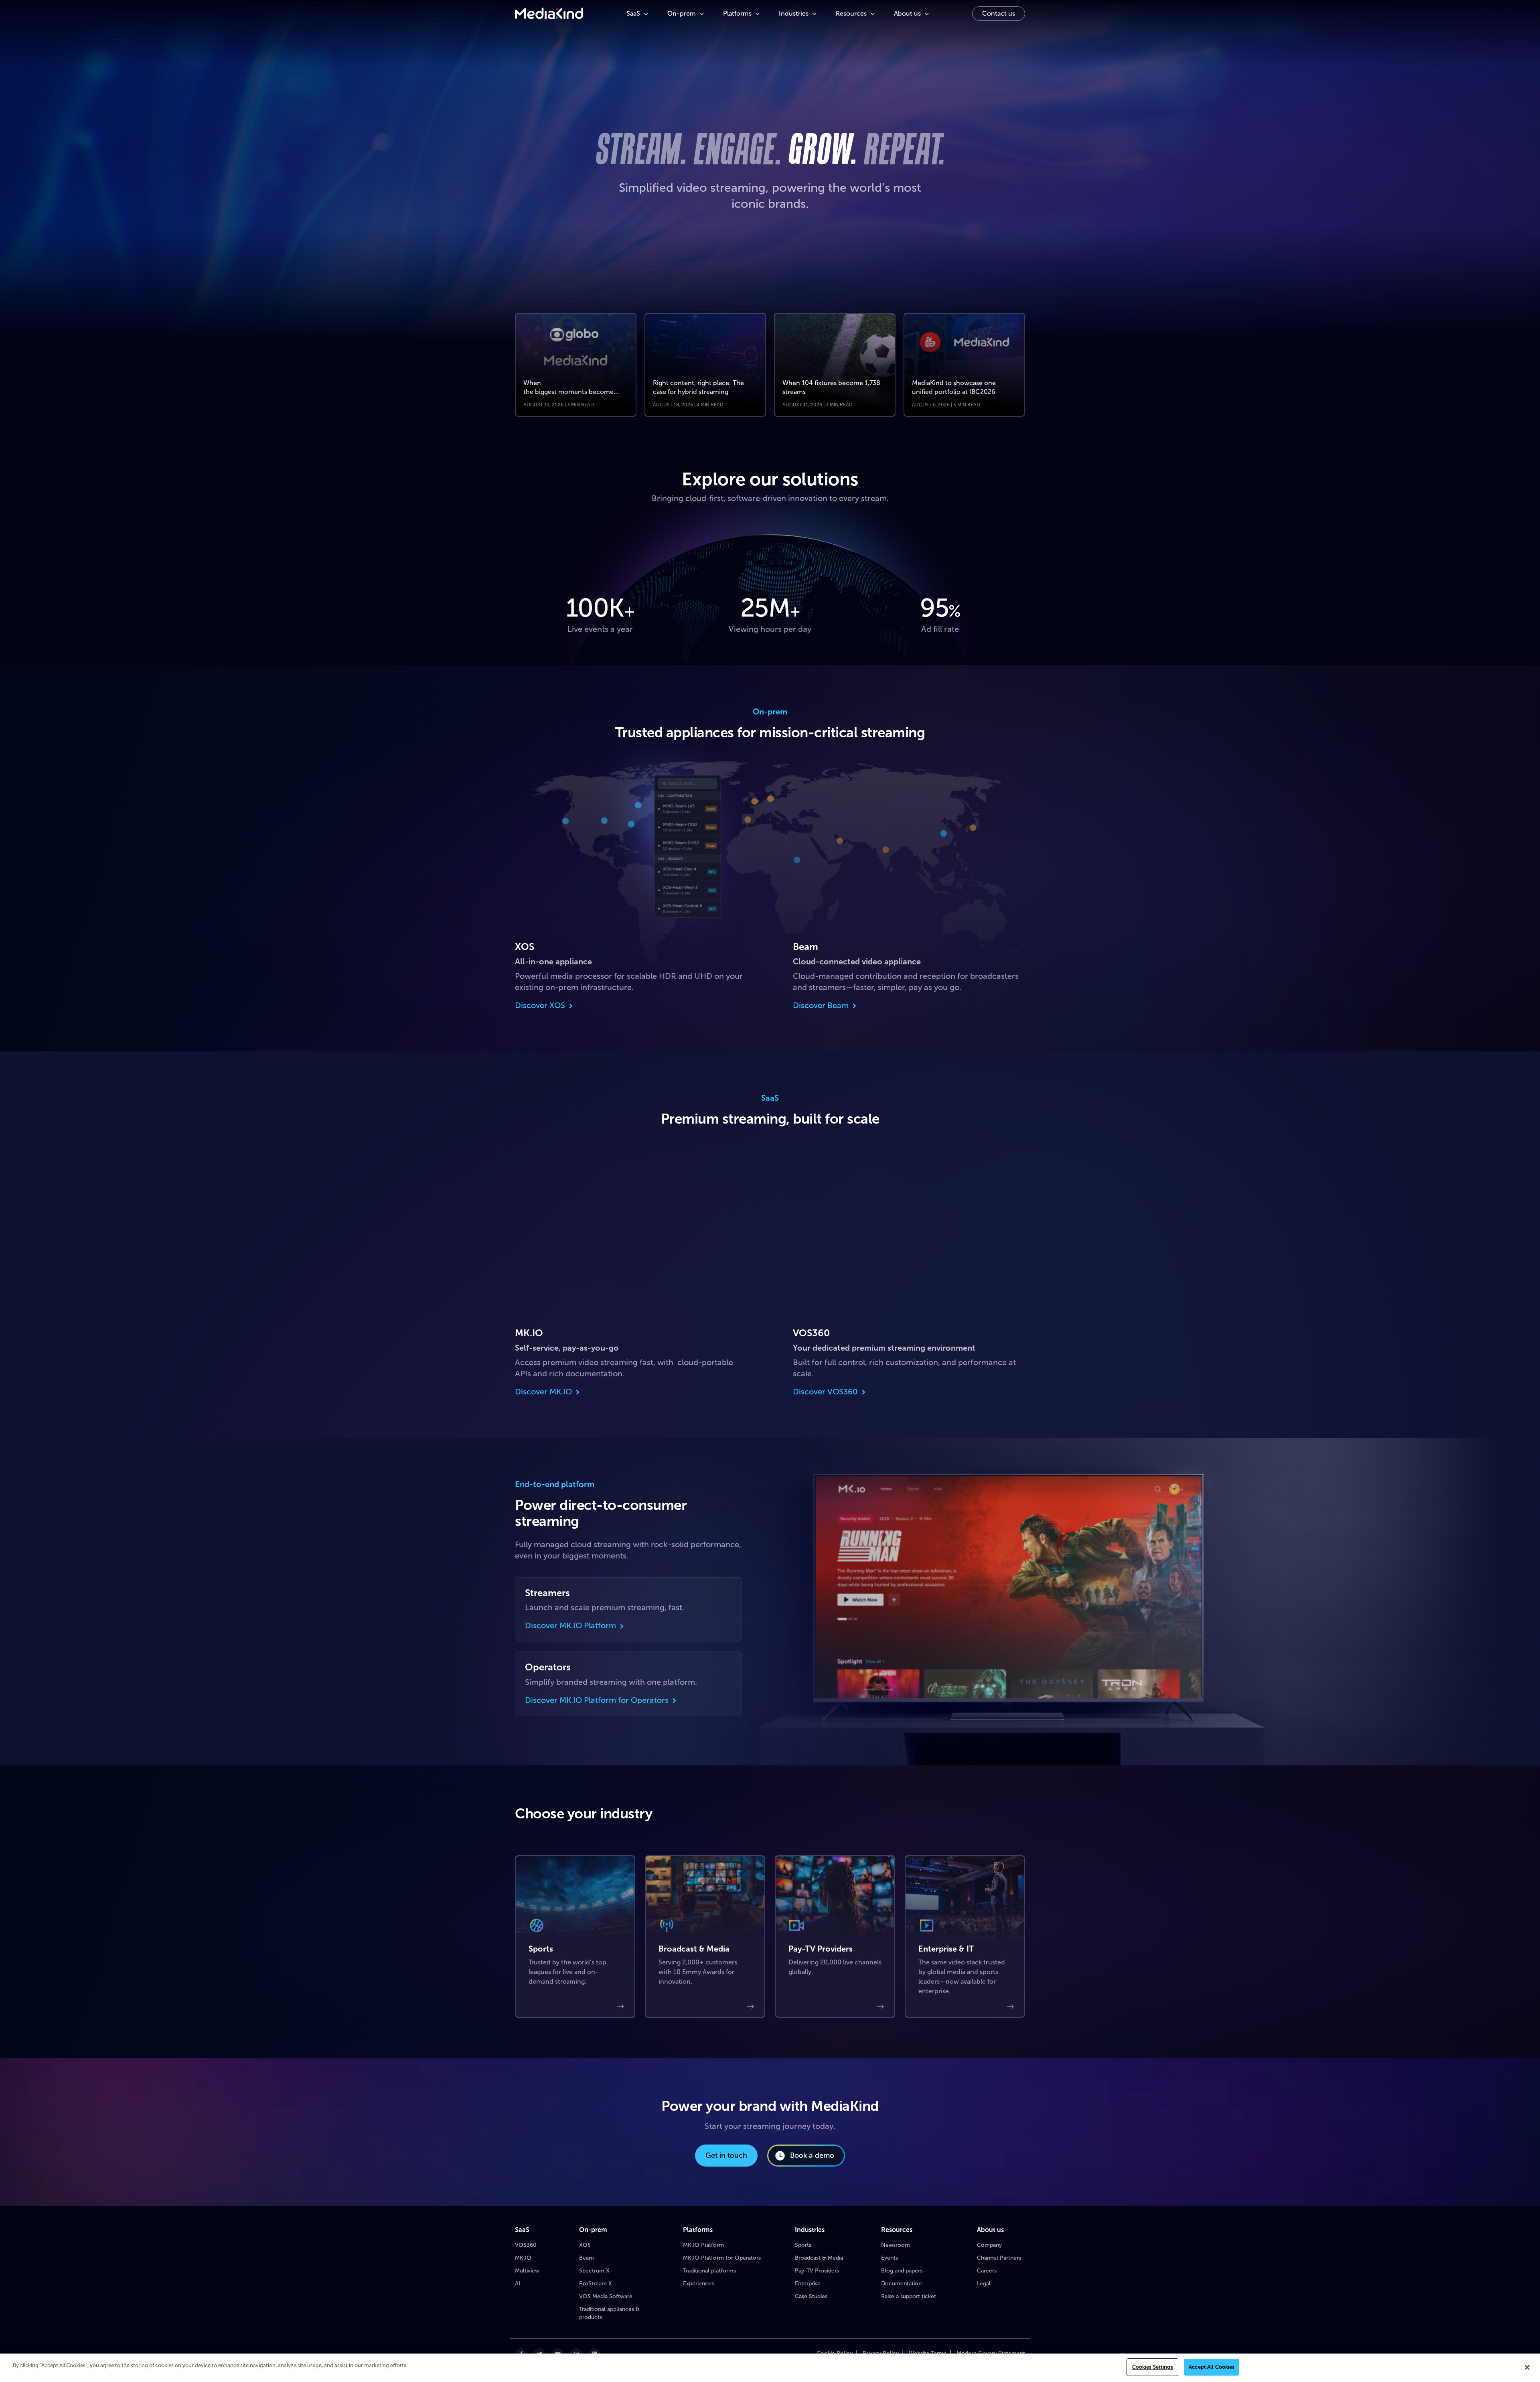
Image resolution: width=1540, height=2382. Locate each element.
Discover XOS (540, 1005)
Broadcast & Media (819, 2258)
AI (518, 2284)
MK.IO (523, 2258)
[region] (770, 2368)
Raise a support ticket (909, 2296)
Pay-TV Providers (817, 2271)
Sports (803, 2245)
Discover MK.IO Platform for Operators (597, 1700)
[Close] (1527, 2367)
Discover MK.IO (543, 1392)
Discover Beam (821, 1005)
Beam (587, 2258)
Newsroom (896, 2245)
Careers (987, 2271)
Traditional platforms (709, 2271)
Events (890, 2258)
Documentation (901, 2284)
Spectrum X (594, 2271)
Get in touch (726, 2155)
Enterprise (808, 2284)
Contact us (999, 13)
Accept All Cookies (1212, 2367)
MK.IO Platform (703, 2245)
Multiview (527, 2271)
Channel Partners (999, 2258)
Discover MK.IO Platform (570, 1626)
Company (989, 2245)
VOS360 (526, 2245)
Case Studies (811, 2296)
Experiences (698, 2284)
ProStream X (596, 2284)
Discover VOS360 (825, 1392)
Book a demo (812, 2155)
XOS (585, 2245)
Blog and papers (902, 2271)
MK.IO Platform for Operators (722, 2258)
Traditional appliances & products (609, 2313)
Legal (984, 2284)
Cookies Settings (1153, 2367)
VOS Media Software (606, 2296)
